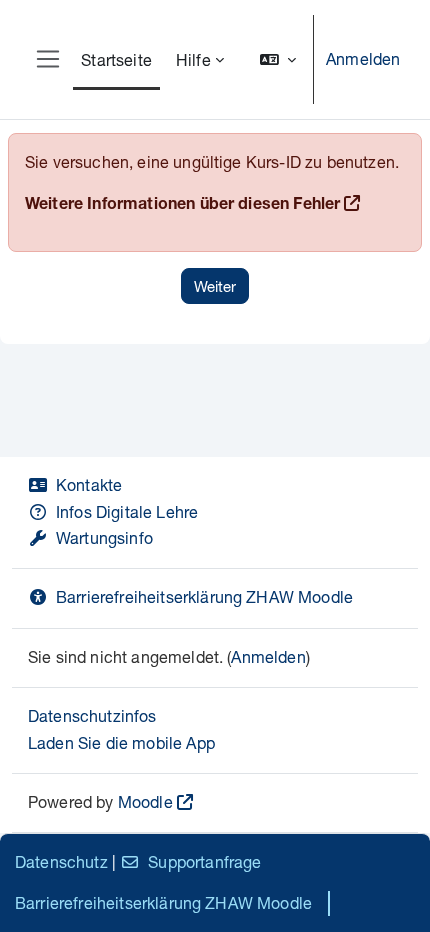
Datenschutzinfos (92, 715)
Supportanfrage (204, 861)
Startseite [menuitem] (116, 59)
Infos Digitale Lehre (127, 511)
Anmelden (363, 58)
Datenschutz (61, 861)
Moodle (145, 801)
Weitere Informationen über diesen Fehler (182, 206)
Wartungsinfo (104, 537)
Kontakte (89, 484)
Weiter (215, 286)
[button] (278, 59)
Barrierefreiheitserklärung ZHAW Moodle (204, 596)
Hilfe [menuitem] (193, 59)
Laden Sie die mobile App (121, 742)
